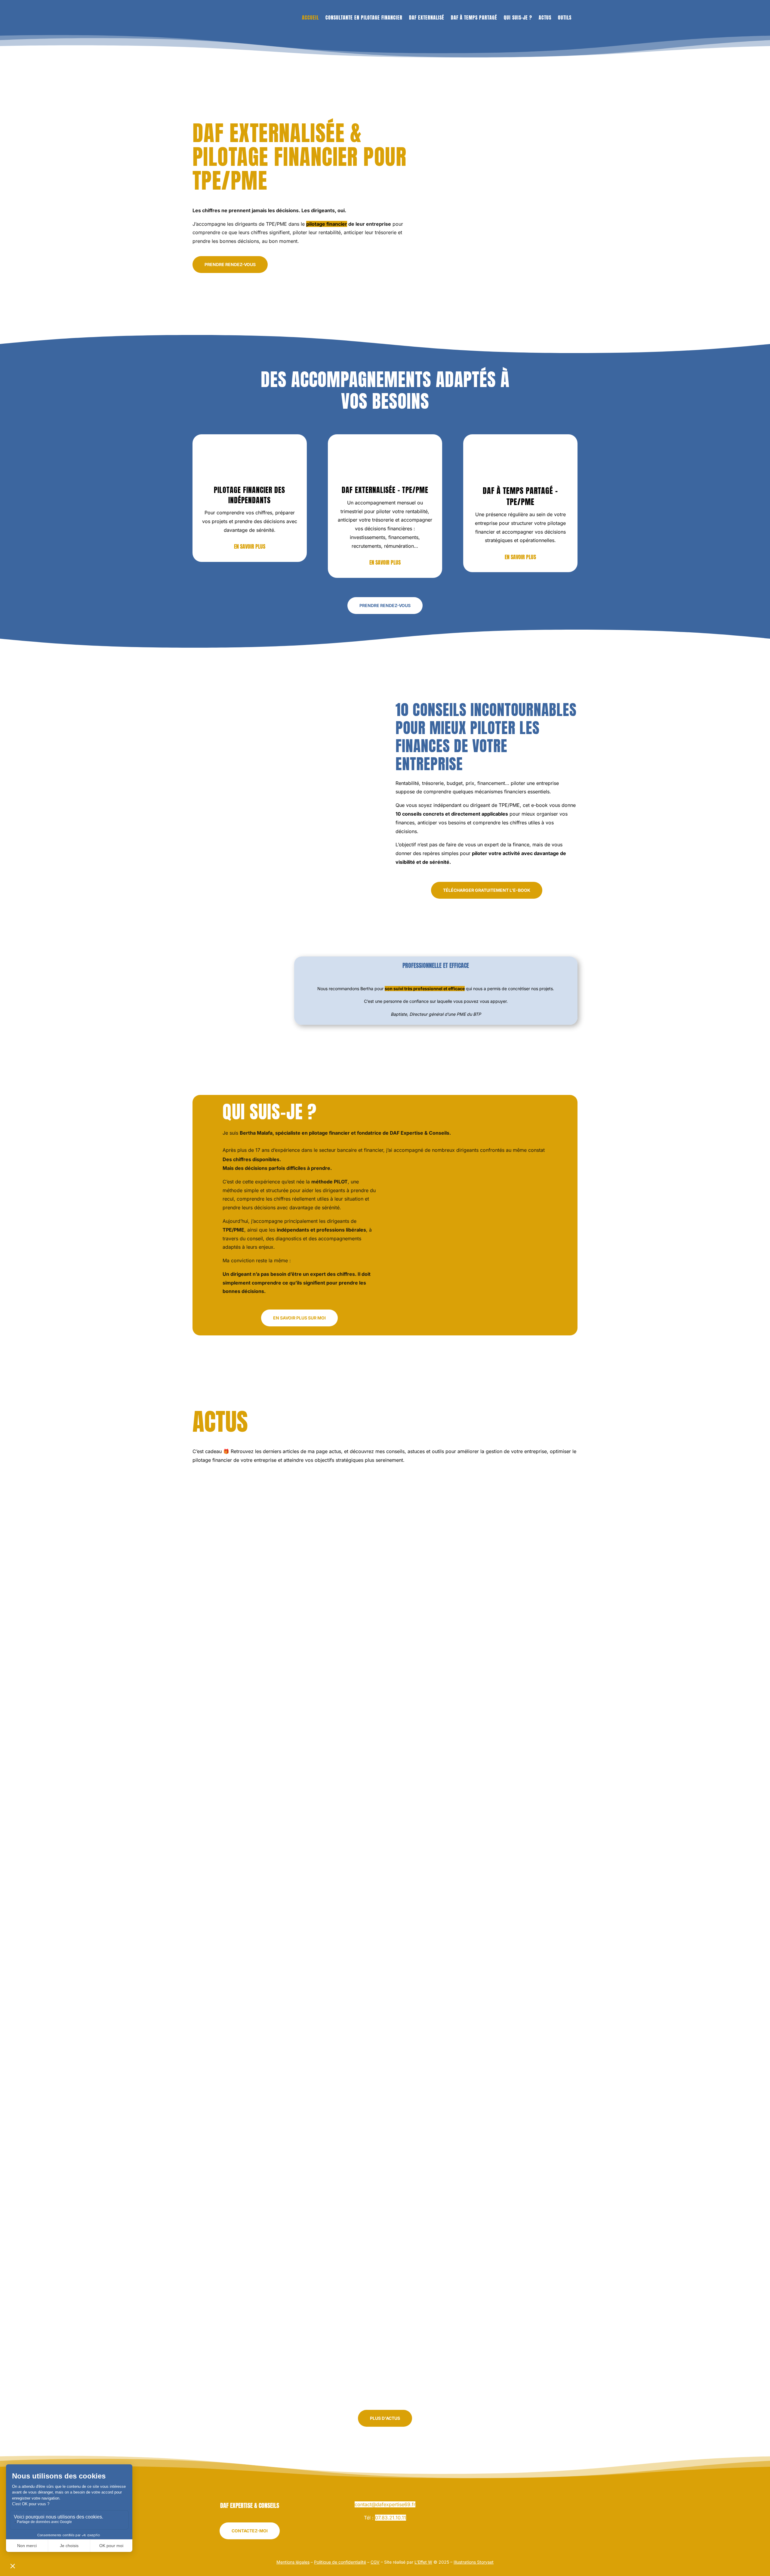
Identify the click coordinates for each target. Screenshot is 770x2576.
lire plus (210, 1752)
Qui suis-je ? (518, 17)
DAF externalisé (427, 17)
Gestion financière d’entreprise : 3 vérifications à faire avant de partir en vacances (330, 1729)
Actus (545, 17)
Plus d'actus (385, 2418)
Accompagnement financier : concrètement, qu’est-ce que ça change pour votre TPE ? (332, 2340)
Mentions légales (293, 2562)
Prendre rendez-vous (230, 264)
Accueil (310, 17)
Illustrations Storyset (474, 2562)
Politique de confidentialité (340, 2562)
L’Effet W (423, 2562)
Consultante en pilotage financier (364, 17)
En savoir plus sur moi (299, 1318)
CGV (375, 2562)
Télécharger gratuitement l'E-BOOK (487, 890)
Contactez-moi (250, 2531)
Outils (565, 17)
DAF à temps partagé (474, 17)
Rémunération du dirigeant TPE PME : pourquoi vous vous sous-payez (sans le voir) (327, 2035)
